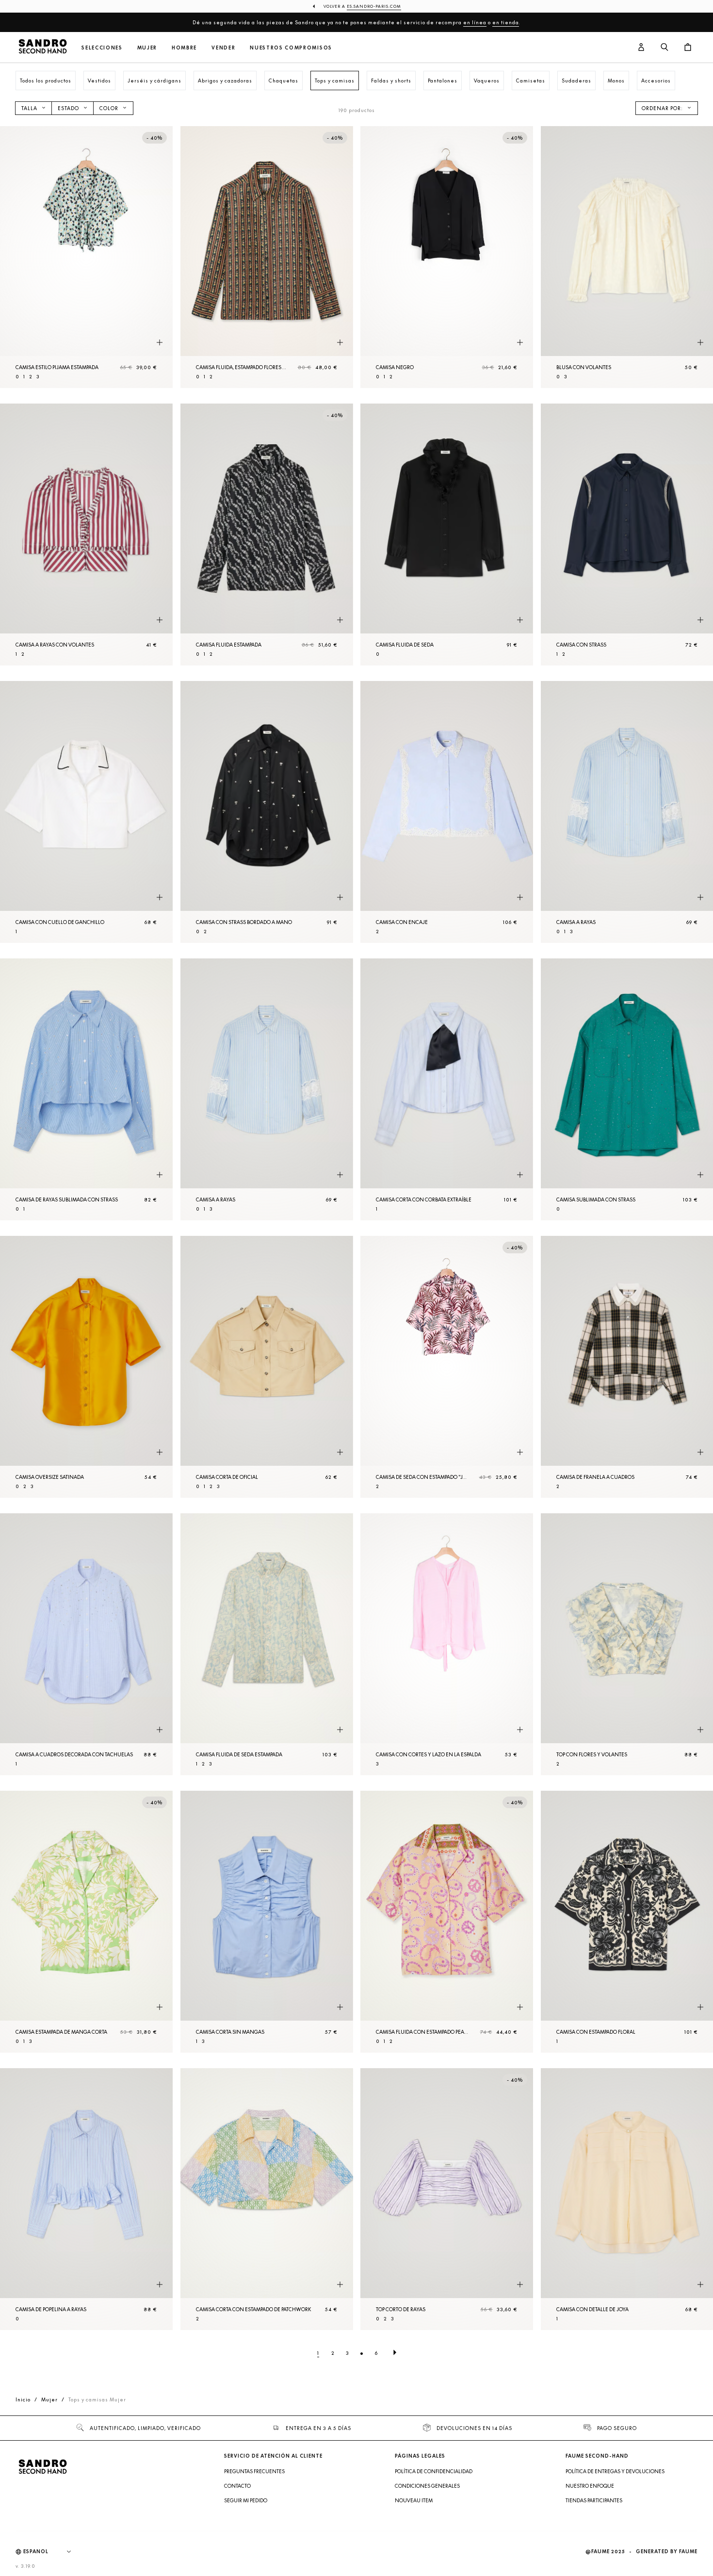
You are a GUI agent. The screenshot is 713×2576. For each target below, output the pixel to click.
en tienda (506, 22)
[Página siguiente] (395, 2353)
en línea (475, 22)
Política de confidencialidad (434, 2471)
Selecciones (102, 48)
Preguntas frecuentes (254, 2471)
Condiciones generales (427, 2486)
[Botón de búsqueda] (664, 48)
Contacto (237, 2486)
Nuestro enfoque (590, 2486)
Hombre (184, 48)
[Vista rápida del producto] (160, 343)
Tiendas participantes (594, 2500)
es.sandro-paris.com (374, 6)
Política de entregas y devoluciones (615, 2471)
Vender (223, 48)
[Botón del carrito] (688, 48)
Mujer (147, 48)
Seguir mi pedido (246, 2500)
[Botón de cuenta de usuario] (641, 48)
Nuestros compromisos (291, 48)
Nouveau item (414, 2500)
